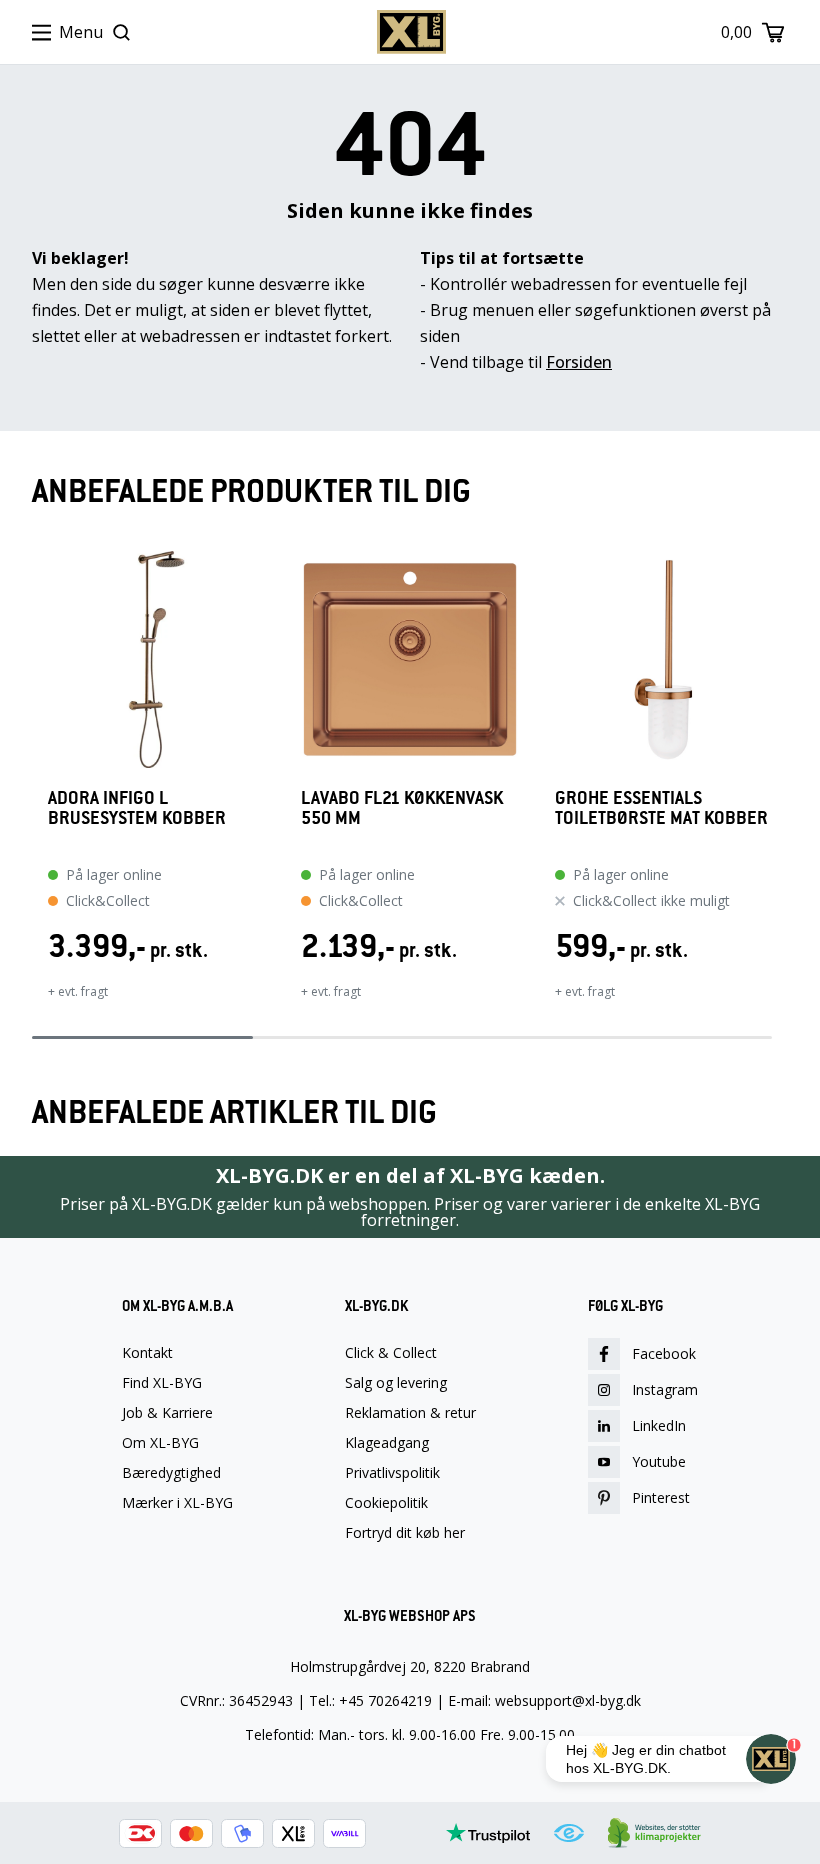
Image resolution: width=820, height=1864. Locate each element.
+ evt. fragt (78, 991)
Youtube (659, 1461)
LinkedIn (659, 1425)
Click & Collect (391, 1353)
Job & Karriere (167, 1413)
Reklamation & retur (410, 1413)
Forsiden (579, 362)
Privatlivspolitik (392, 1473)
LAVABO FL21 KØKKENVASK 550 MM (402, 808)
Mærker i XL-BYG (177, 1503)
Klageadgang (387, 1443)
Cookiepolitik (386, 1503)
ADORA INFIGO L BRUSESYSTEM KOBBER (137, 808)
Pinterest (661, 1497)
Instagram (665, 1389)
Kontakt (147, 1353)
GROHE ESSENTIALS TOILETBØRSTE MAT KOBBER (661, 808)
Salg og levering (396, 1383)
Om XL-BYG (160, 1443)
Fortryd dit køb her (405, 1533)
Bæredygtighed (171, 1473)
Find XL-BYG (162, 1383)
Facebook (664, 1353)
